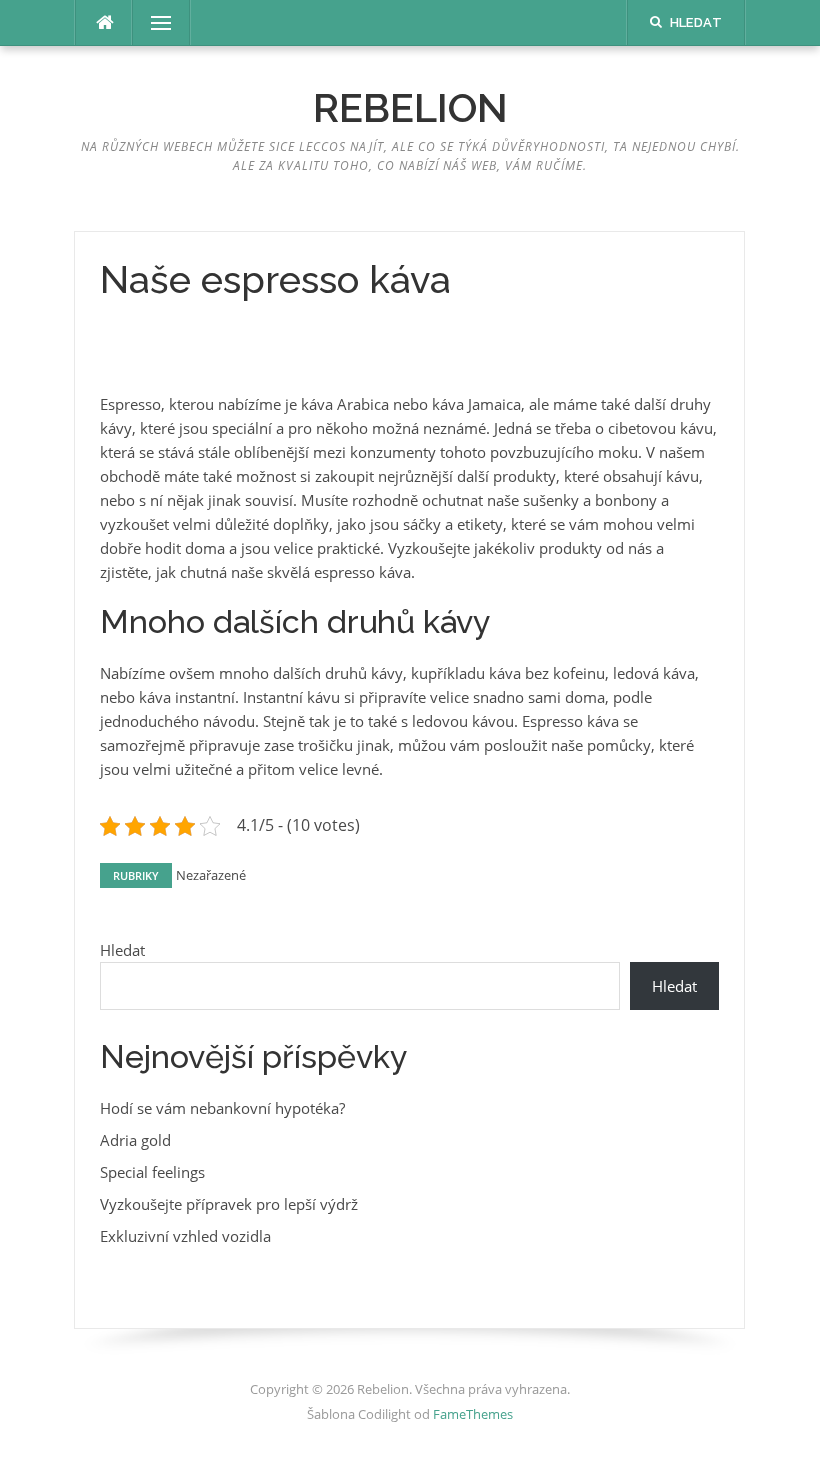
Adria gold (135, 1140)
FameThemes (473, 1414)
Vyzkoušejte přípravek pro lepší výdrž (229, 1204)
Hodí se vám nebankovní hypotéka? (222, 1108)
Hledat (122, 950)
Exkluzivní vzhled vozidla (185, 1236)
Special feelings (152, 1172)
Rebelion (410, 107)
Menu (153, 23)
